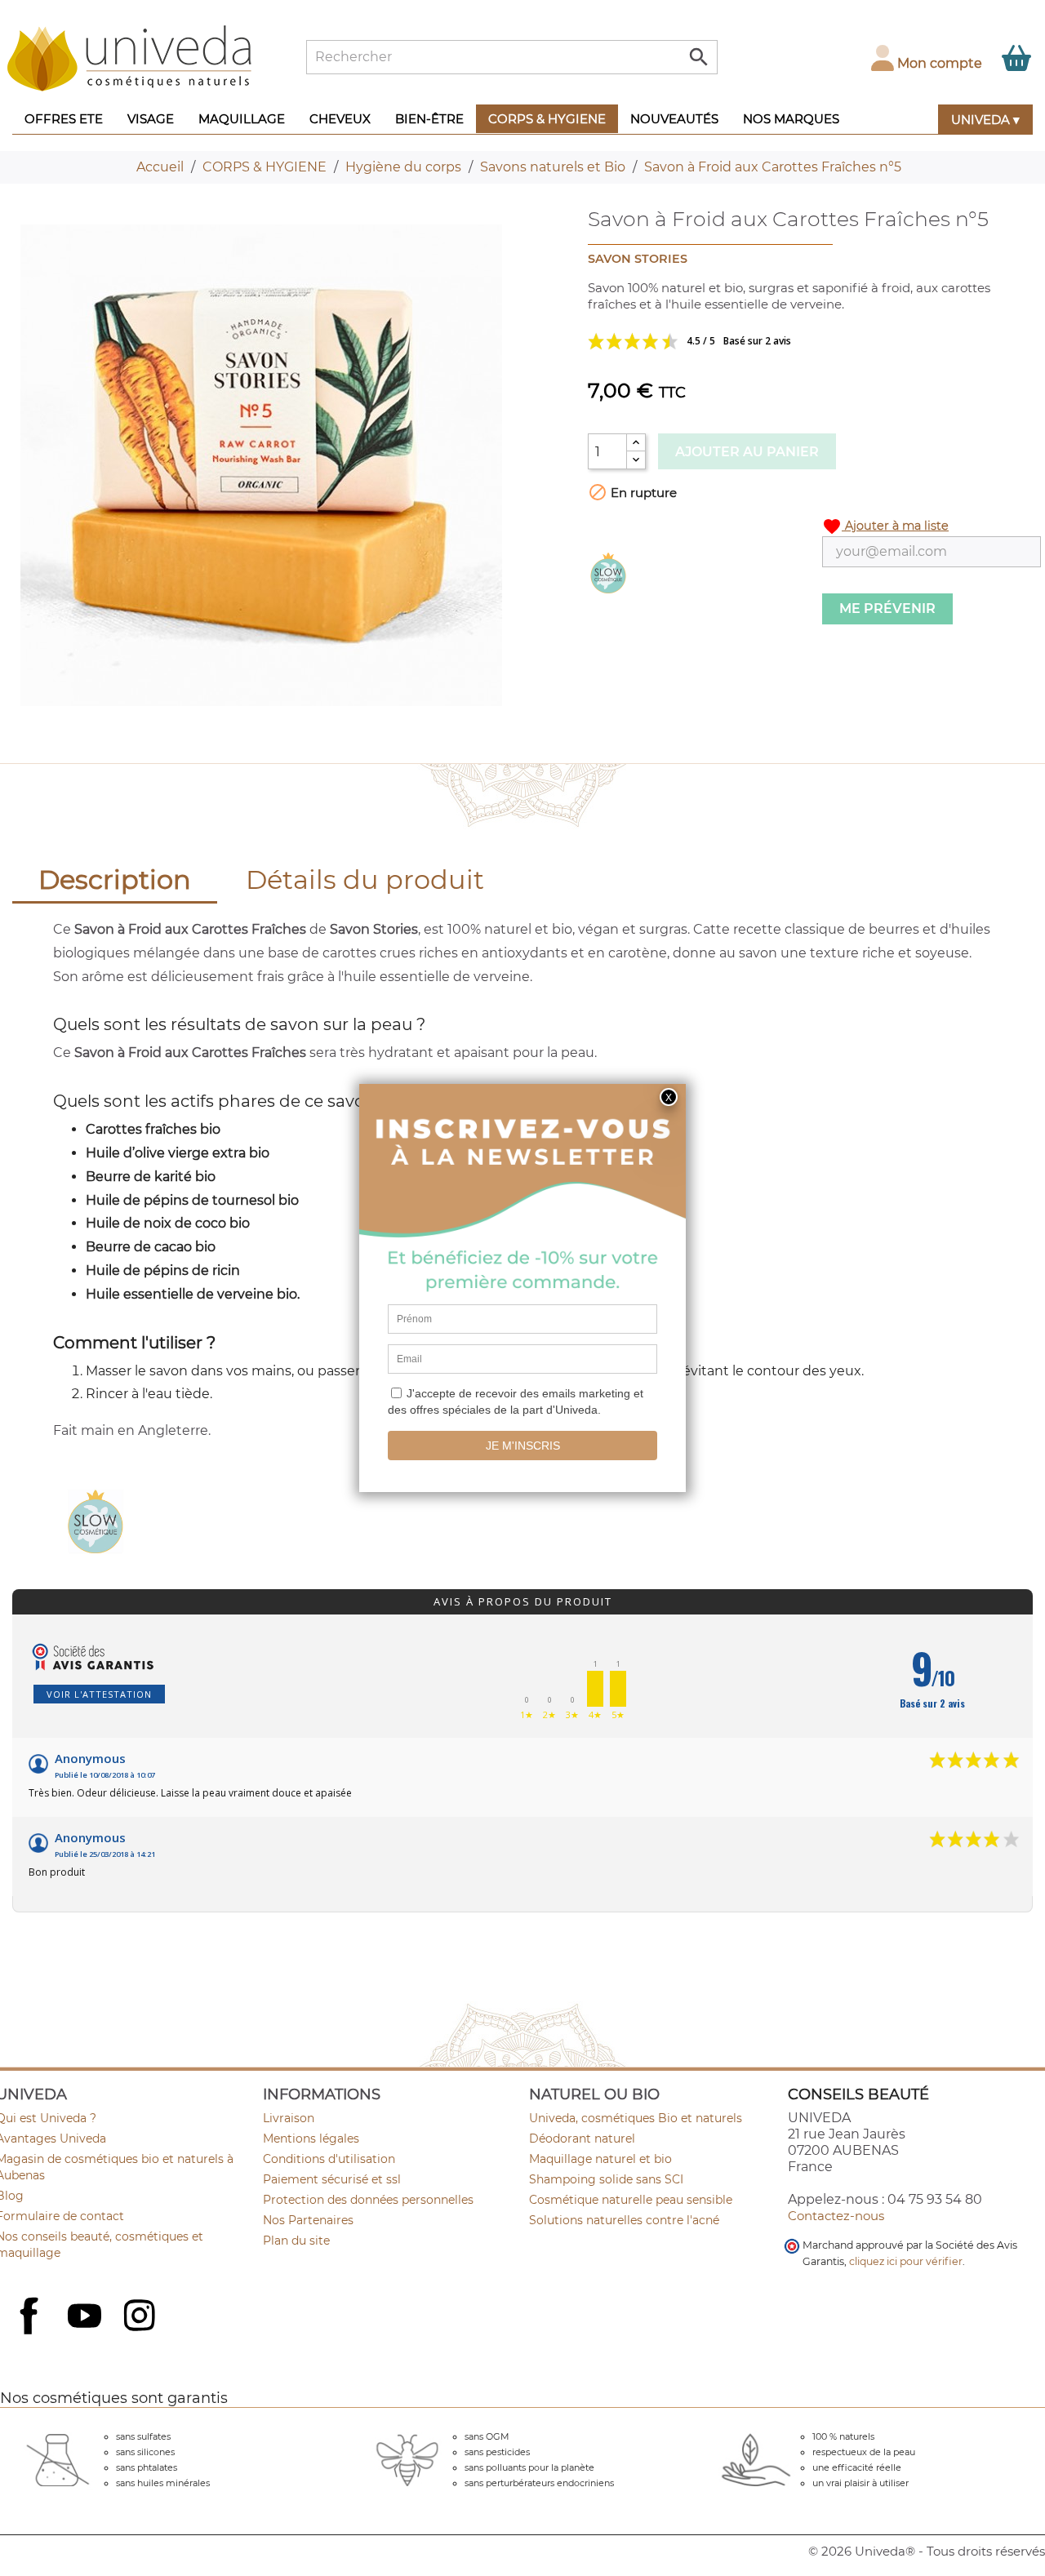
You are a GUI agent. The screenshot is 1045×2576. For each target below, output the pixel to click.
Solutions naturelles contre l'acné (624, 2220)
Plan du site (296, 2241)
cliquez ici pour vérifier (906, 2261)
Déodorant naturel (582, 2139)
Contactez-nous (836, 2216)
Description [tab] (115, 879)
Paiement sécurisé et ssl (332, 2179)
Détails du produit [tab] (365, 879)
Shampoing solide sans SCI (606, 2179)
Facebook (31, 2334)
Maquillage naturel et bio (600, 2159)
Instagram (141, 2317)
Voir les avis (751, 341)
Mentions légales (311, 2139)
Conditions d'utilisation (329, 2159)
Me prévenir (887, 608)
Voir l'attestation (99, 1694)
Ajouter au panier (747, 452)
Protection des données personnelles (368, 2200)
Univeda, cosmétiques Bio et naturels (636, 2118)
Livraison (289, 2118)
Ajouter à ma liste (885, 526)
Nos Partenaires (308, 2220)
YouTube (87, 2317)
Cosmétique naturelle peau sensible (631, 2200)
